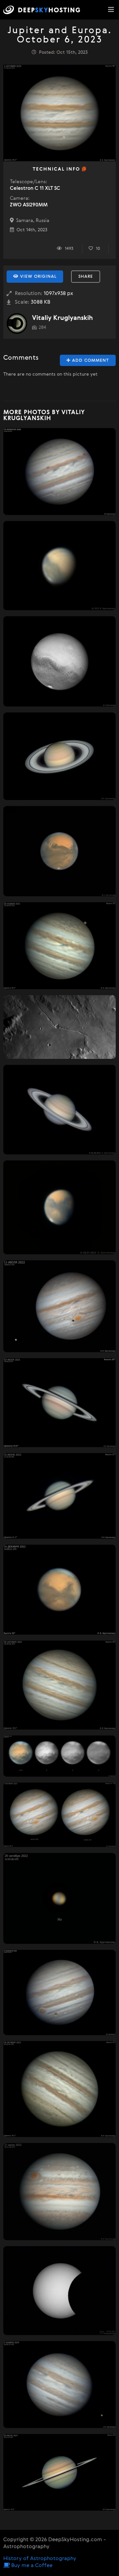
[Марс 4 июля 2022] (59, 566)
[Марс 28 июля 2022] (59, 1207)
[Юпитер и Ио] (59, 2385)
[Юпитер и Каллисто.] (59, 1992)
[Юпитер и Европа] (59, 1306)
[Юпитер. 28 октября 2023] (59, 1685)
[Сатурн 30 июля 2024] (59, 2472)
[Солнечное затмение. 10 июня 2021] (59, 2291)
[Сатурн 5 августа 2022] (59, 1110)
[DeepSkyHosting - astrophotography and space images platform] (43, 10)
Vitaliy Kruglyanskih (62, 318)
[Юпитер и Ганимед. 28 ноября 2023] (59, 946)
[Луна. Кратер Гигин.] (59, 1027)
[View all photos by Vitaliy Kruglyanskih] (17, 324)
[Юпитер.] (59, 472)
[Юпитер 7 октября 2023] (59, 1815)
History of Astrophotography (40, 2559)
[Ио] (59, 1898)
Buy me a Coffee (31, 2566)
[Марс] (59, 661)
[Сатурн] (59, 756)
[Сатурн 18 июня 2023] (59, 1496)
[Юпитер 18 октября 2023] (59, 2089)
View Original (38, 277)
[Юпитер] (59, 2192)
